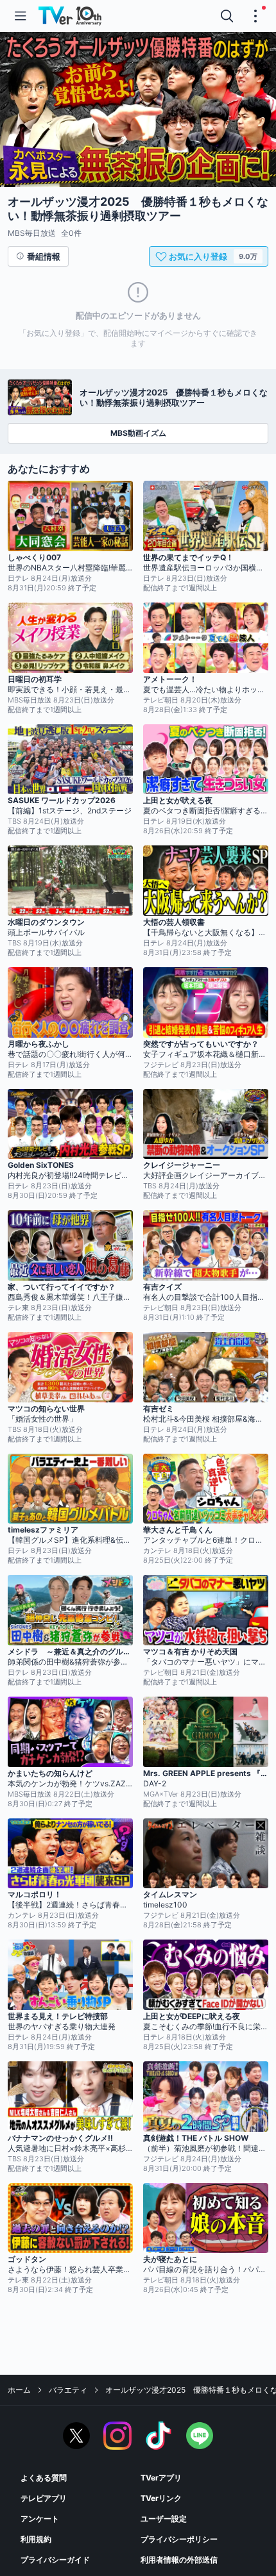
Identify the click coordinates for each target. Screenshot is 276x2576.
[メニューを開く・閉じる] (255, 16)
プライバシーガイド (55, 2560)
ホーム (19, 2390)
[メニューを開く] (21, 16)
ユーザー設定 (164, 2519)
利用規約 (36, 2539)
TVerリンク (161, 2498)
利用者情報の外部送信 (179, 2560)
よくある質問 (44, 2478)
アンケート (40, 2519)
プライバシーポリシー (179, 2539)
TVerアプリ (161, 2478)
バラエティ (68, 2390)
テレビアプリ (44, 2498)
